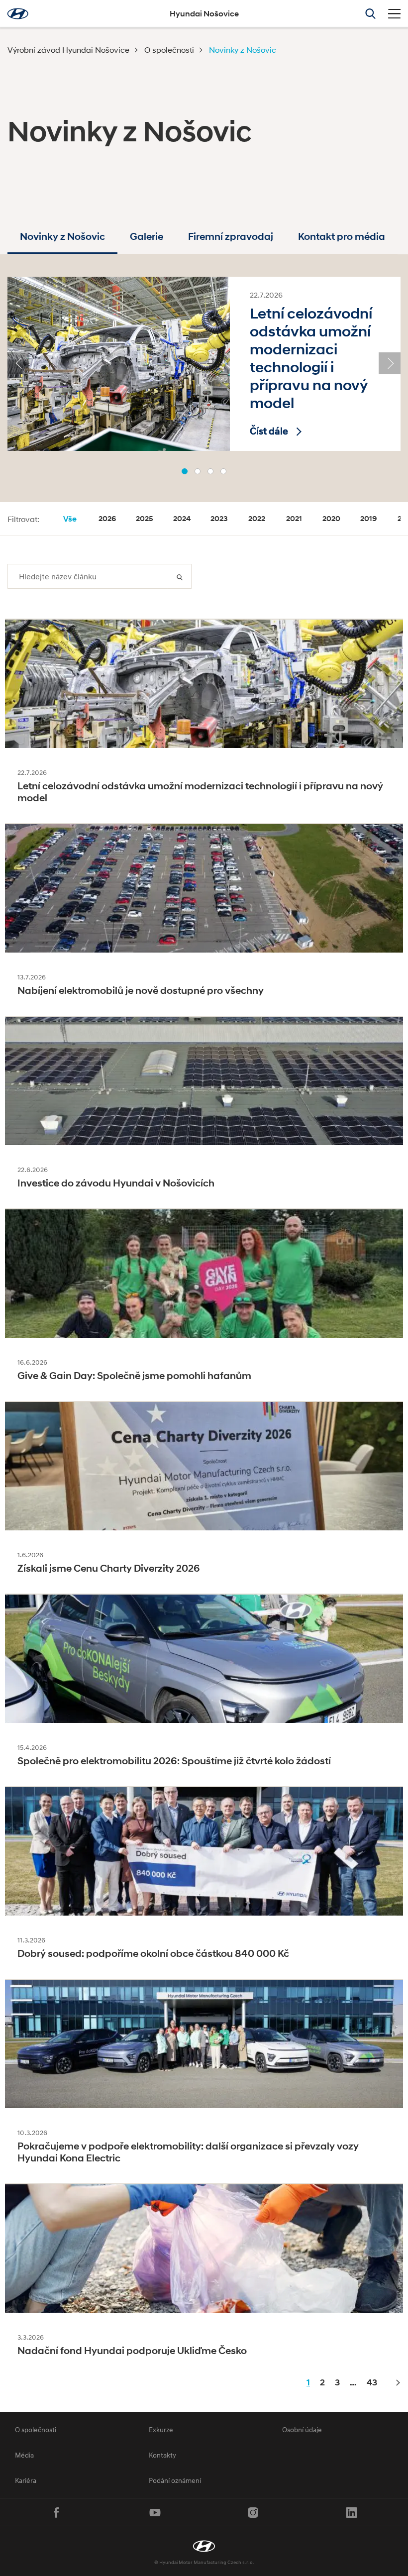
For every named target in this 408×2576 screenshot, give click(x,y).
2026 (107, 519)
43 (372, 2382)
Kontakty (162, 2455)
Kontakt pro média (342, 237)
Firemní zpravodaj (231, 237)
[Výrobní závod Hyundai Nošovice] (204, 2546)
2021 (294, 519)
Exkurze (161, 2429)
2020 (331, 519)
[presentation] (18, 363)
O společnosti (169, 50)
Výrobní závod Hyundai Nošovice (68, 50)
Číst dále (269, 431)
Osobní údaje (302, 2429)
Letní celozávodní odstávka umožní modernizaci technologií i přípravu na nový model (311, 358)
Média (24, 2455)
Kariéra (26, 2480)
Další (397, 2383)
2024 (182, 519)
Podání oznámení (175, 2480)
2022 (257, 519)
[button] (185, 471)
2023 (219, 519)
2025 (145, 519)
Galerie (147, 237)
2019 (368, 519)
